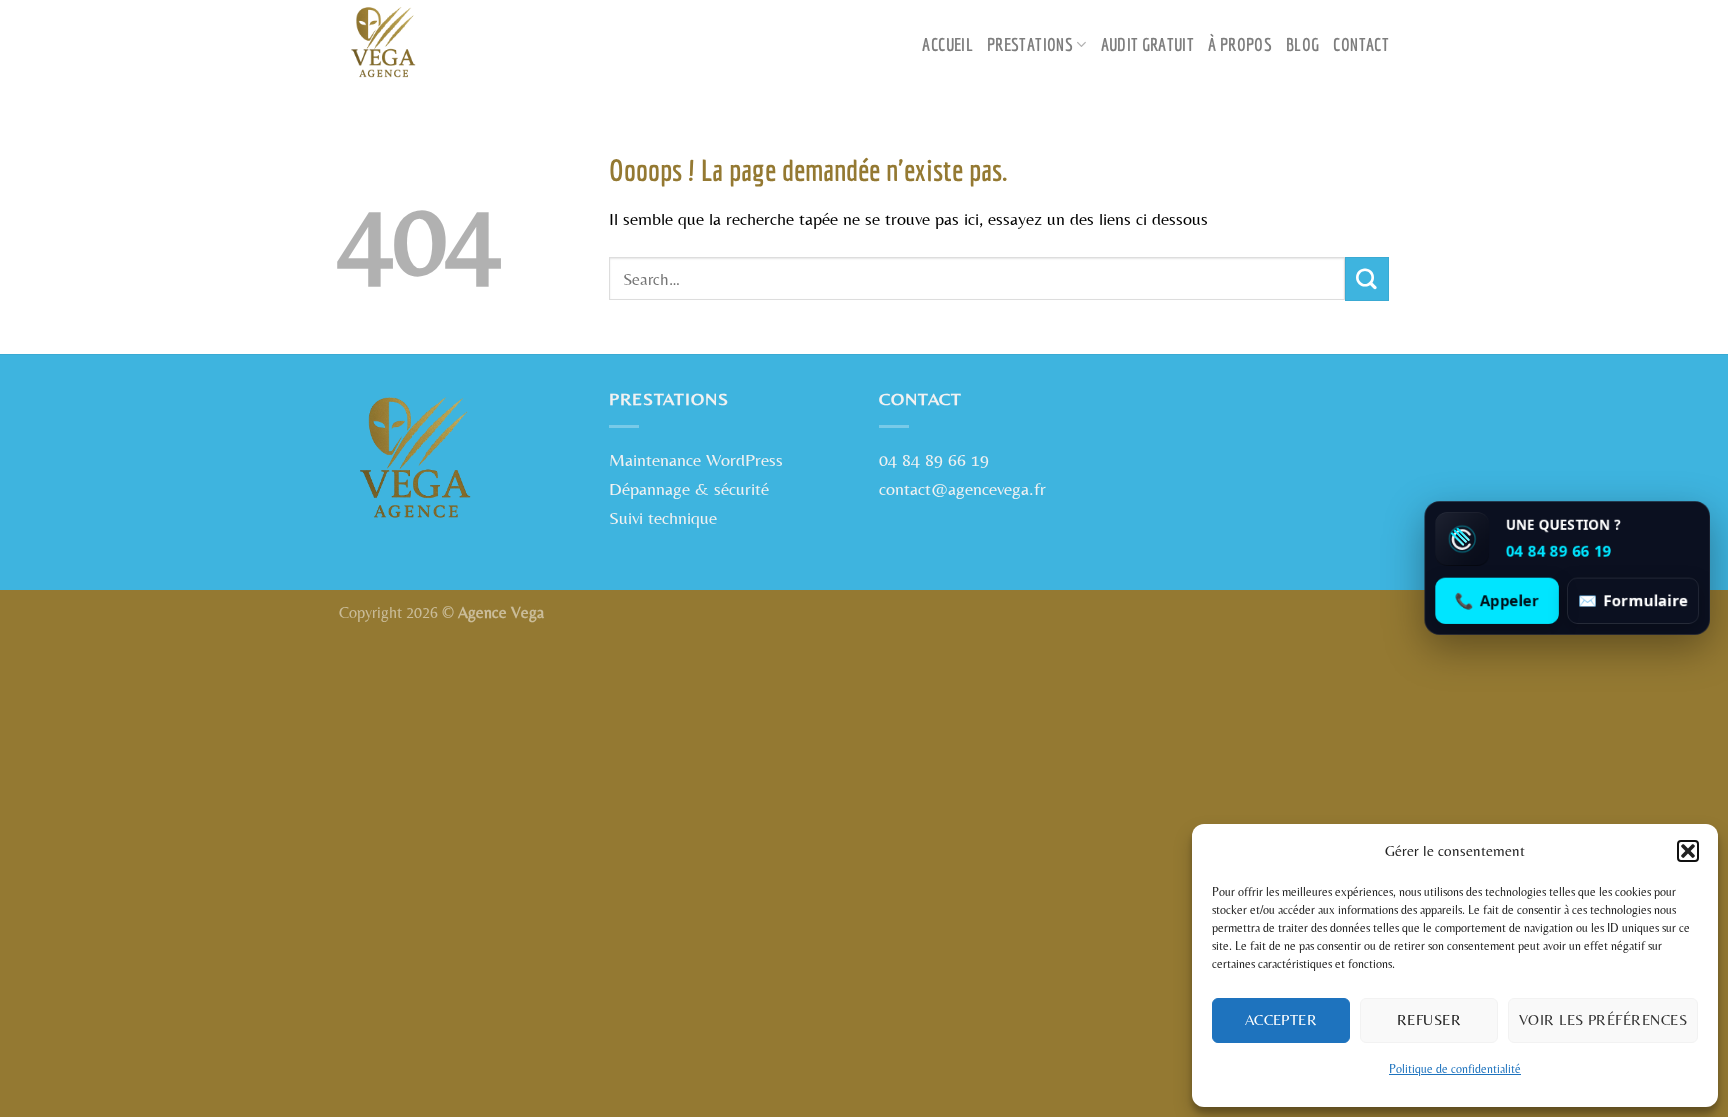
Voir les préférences (1603, 1019)
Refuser (1429, 1019)
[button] (1688, 851)
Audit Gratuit (1148, 44)
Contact (1361, 44)
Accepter (1281, 1019)
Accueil (947, 44)
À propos (1240, 44)
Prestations (1030, 44)
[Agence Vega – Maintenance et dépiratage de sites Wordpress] (439, 45)
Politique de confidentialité (1455, 1069)
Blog (1302, 44)
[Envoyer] (1367, 279)
